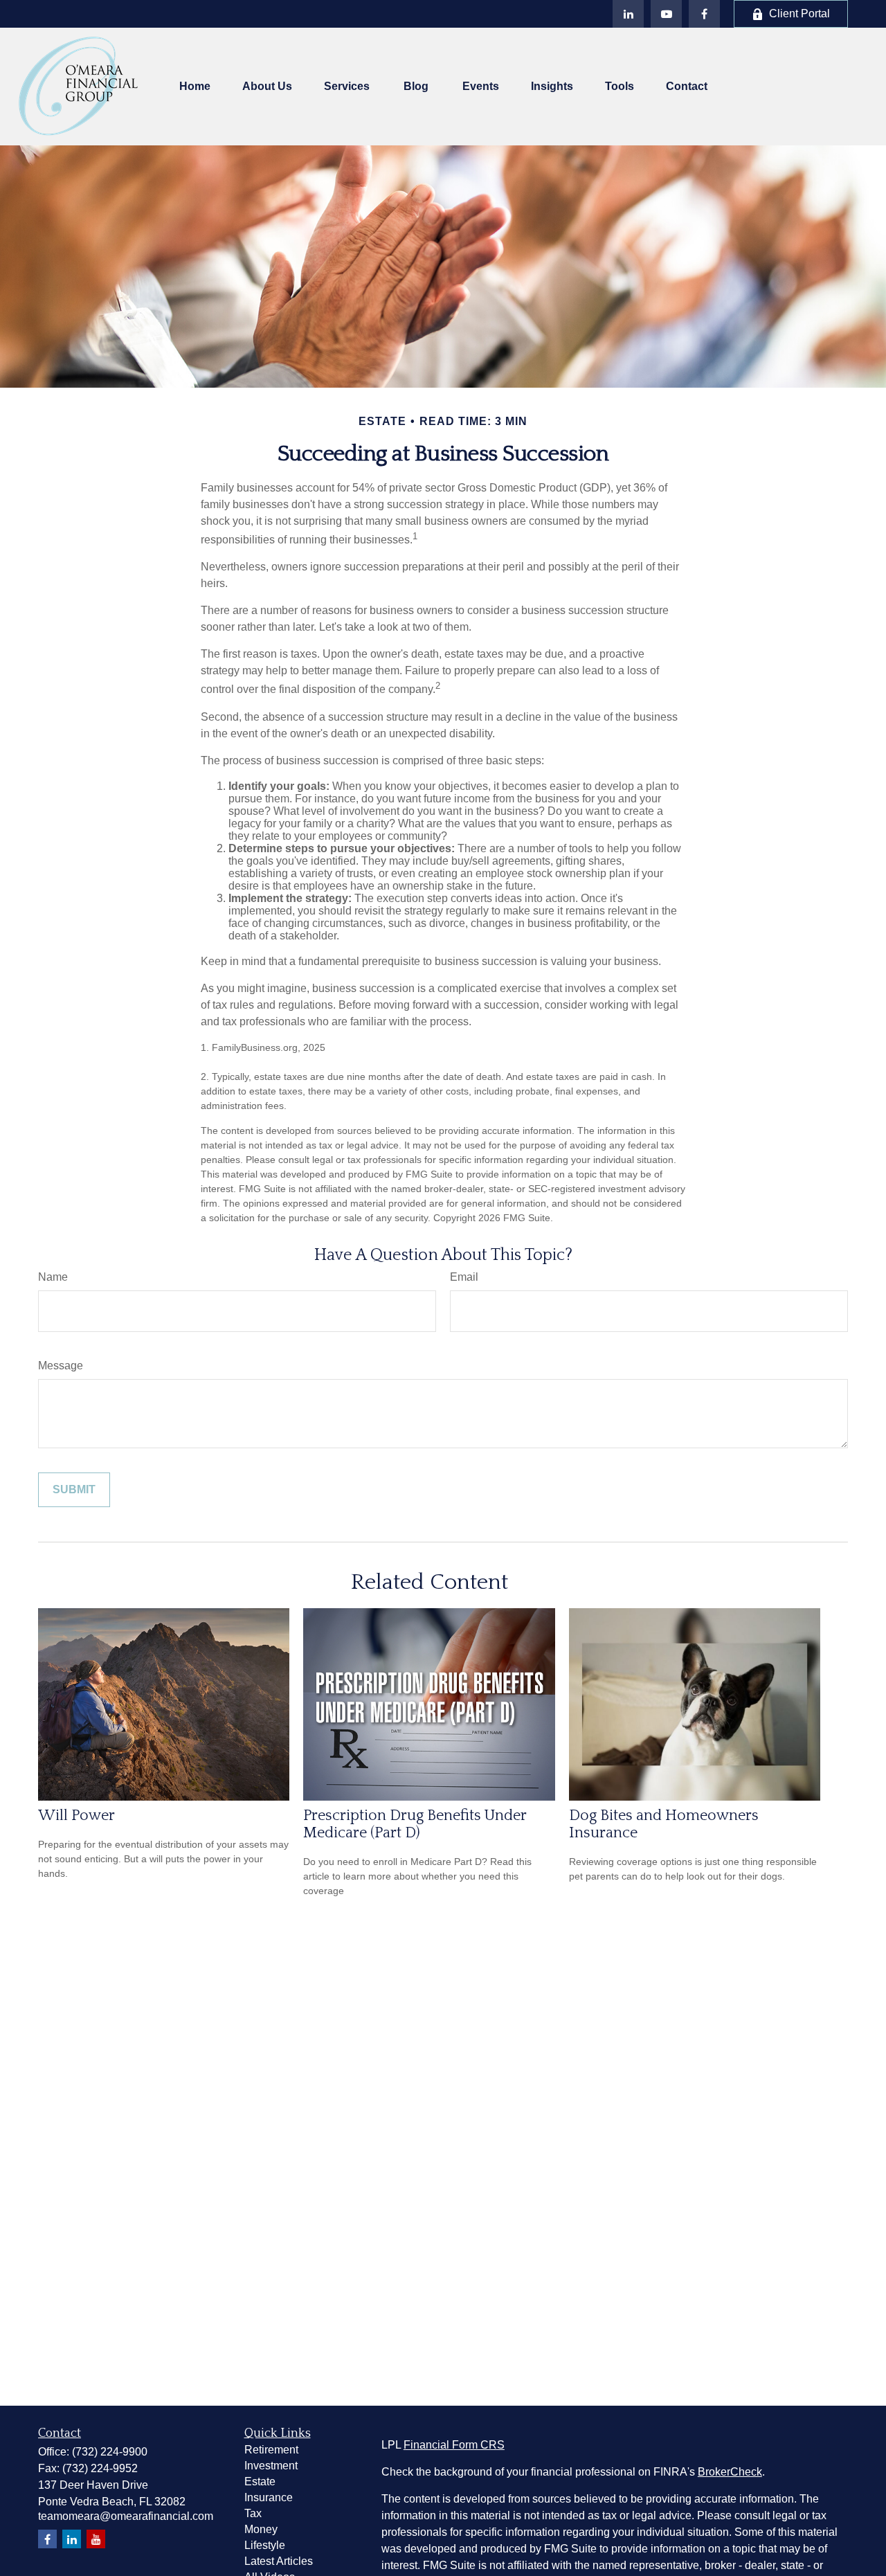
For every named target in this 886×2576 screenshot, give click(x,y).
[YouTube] (666, 14)
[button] (195, 87)
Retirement (271, 2450)
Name (53, 1277)
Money (261, 2529)
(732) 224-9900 (110, 2452)
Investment (271, 2466)
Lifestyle (265, 2545)
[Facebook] (704, 14)
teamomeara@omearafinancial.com (126, 2516)
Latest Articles (279, 2561)
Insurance (269, 2497)
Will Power (76, 1816)
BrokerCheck (730, 2472)
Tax (253, 2513)
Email (464, 1277)
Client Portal (799, 13)
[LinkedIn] (628, 14)
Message (61, 1366)
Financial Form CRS (454, 2445)
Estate (260, 2482)
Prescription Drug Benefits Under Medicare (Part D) (415, 1824)
